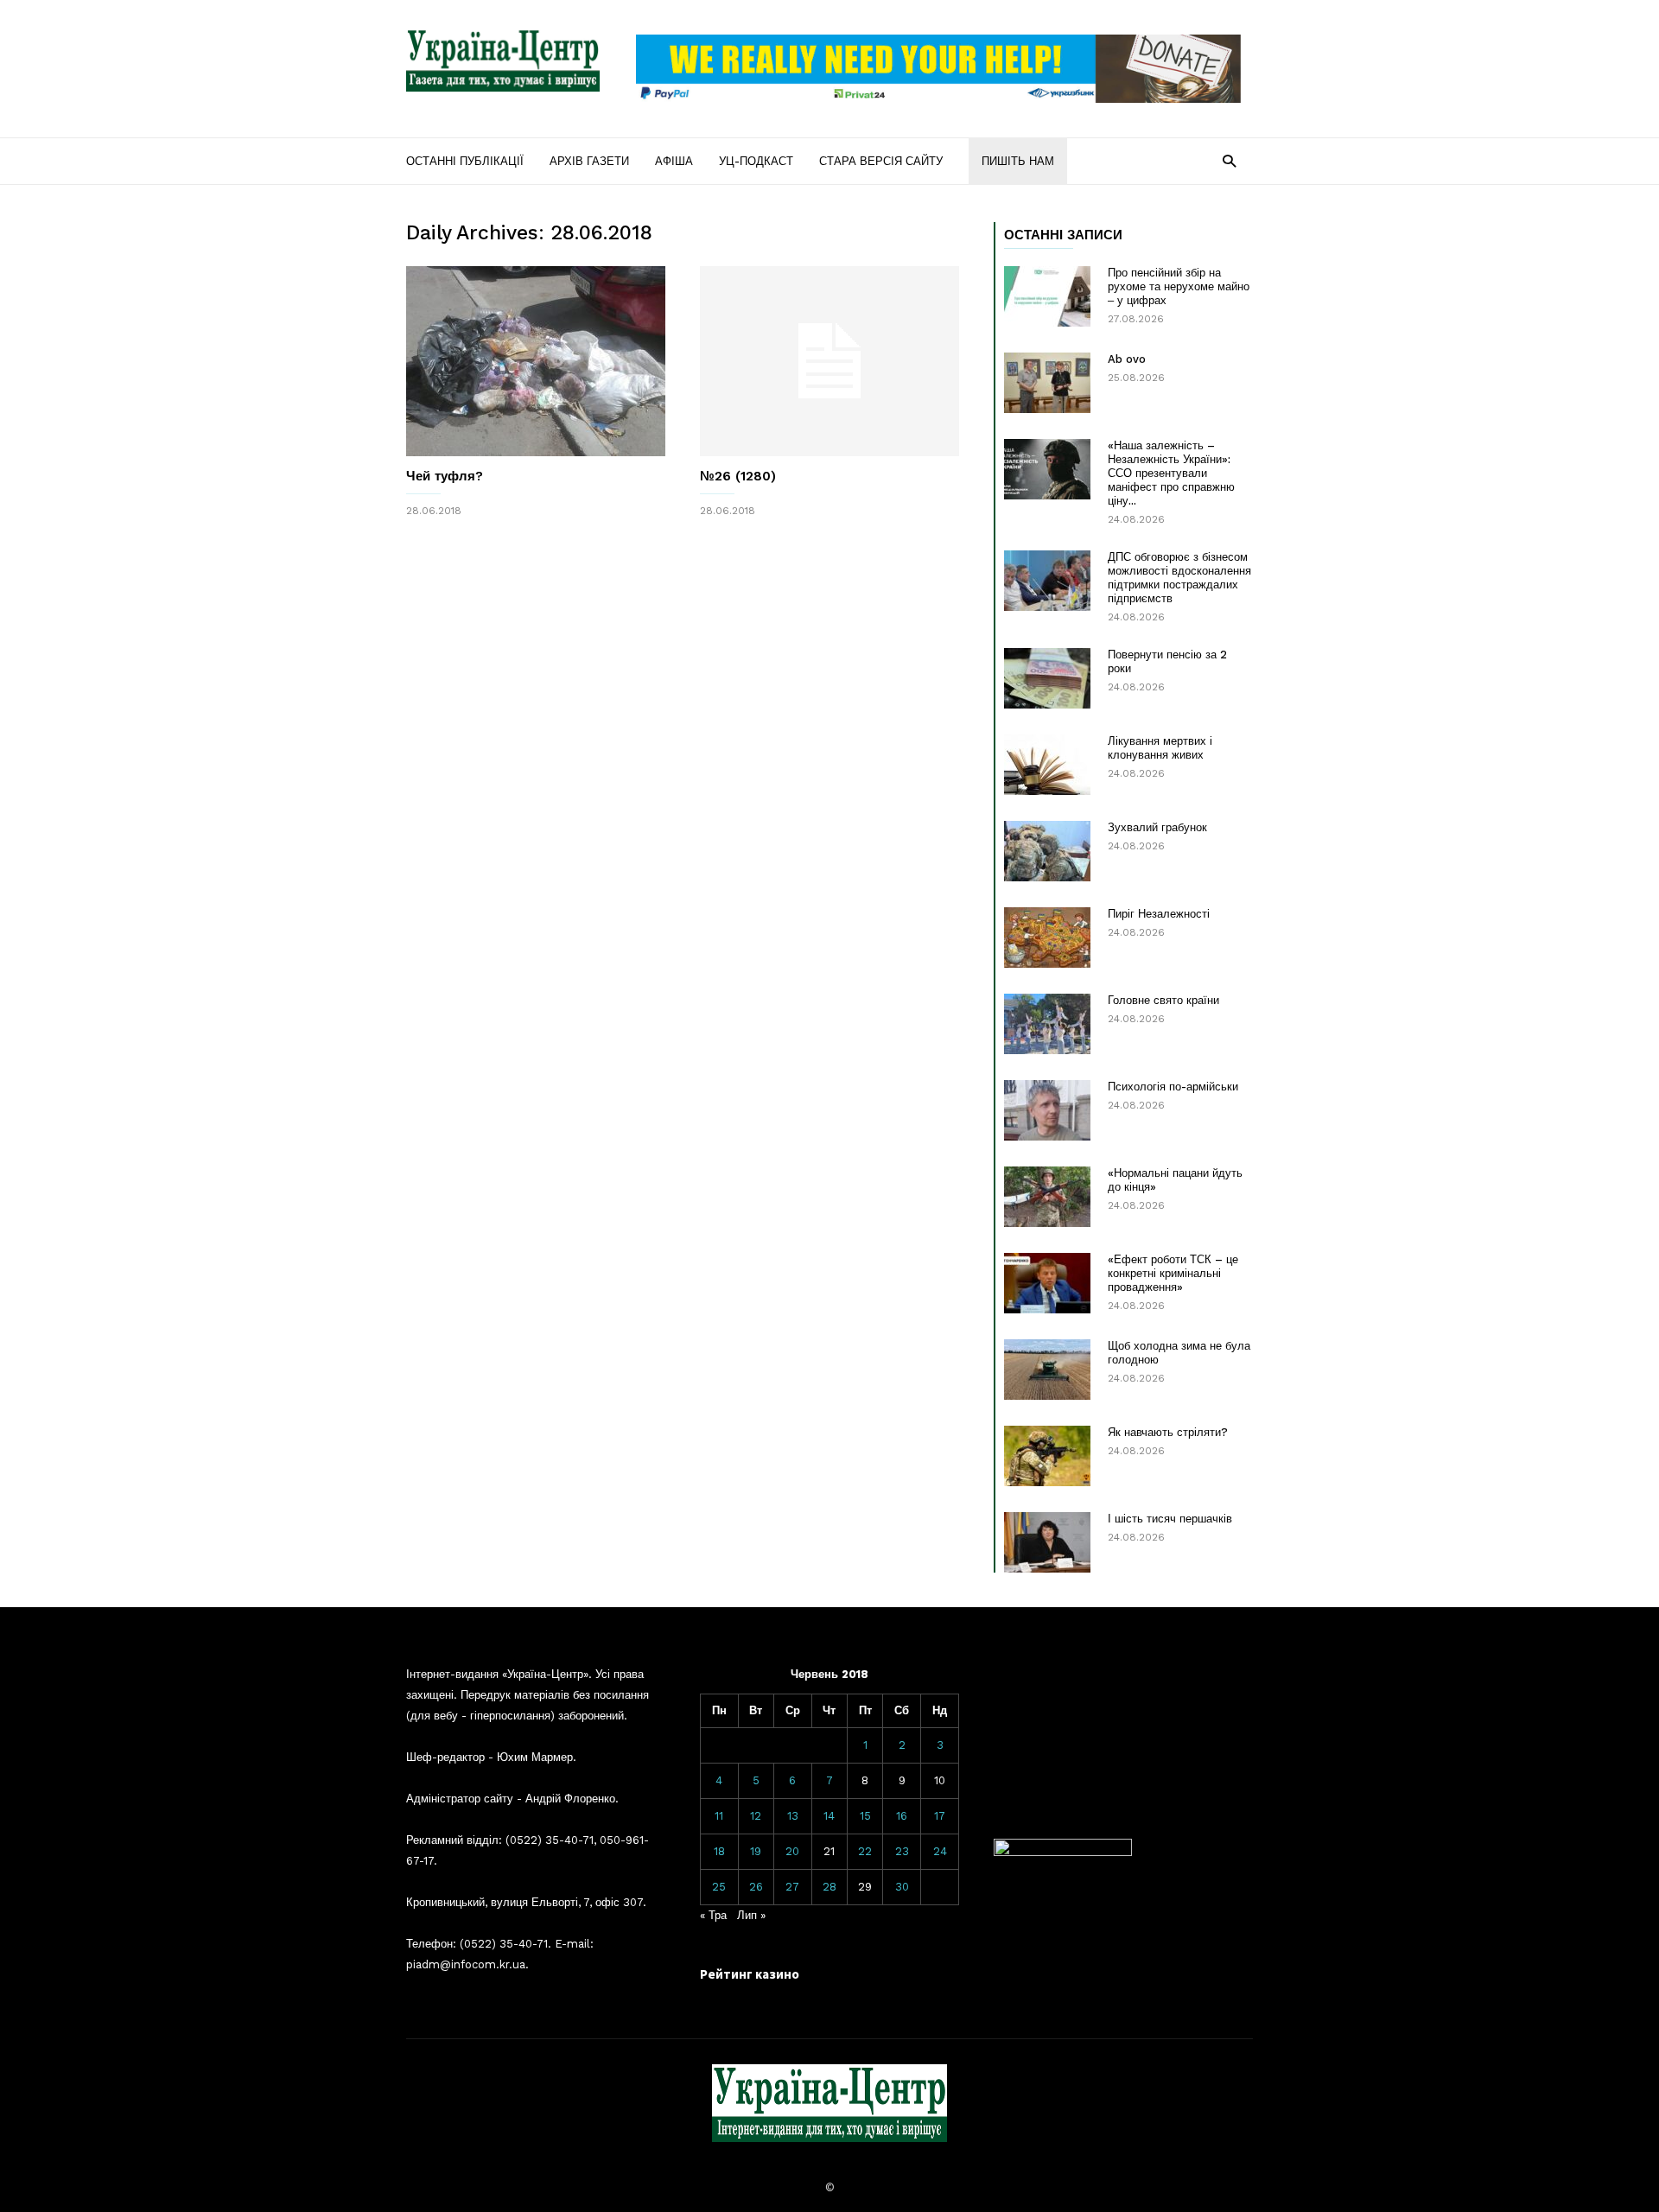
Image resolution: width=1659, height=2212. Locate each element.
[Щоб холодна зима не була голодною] (1047, 1370)
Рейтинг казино (750, 1974)
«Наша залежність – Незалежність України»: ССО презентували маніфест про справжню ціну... (1171, 473)
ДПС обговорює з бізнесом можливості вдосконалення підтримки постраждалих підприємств (1179, 578)
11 (719, 1816)
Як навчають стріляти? (1168, 1432)
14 (829, 1816)
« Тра (713, 1915)
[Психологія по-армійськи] (1047, 1110)
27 (792, 1887)
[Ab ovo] (1047, 383)
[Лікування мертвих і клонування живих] (1047, 765)
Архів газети (589, 161)
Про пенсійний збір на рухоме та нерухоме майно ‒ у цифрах (1179, 286)
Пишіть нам (1018, 161)
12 (756, 1816)
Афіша (674, 161)
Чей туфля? (445, 476)
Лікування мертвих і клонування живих (1160, 748)
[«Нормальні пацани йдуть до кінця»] (1047, 1197)
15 (865, 1816)
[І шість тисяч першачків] (1047, 1542)
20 (792, 1851)
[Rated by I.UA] (1063, 1852)
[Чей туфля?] (536, 361)
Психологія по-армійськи (1173, 1087)
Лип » (751, 1915)
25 (719, 1887)
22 (865, 1851)
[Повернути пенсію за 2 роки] (1047, 678)
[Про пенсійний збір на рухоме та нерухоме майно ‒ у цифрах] (1047, 296)
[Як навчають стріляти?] (1047, 1456)
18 (719, 1851)
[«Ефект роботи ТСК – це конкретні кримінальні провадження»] (1047, 1283)
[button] (1229, 160)
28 (829, 1887)
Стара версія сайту (881, 161)
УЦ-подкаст (756, 161)
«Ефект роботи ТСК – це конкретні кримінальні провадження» (1173, 1273)
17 (940, 1816)
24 (940, 1851)
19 (756, 1851)
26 (756, 1887)
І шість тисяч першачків (1170, 1519)
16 (902, 1816)
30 (902, 1887)
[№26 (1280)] (829, 361)
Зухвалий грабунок (1157, 827)
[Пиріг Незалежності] (1047, 938)
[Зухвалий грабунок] (1047, 851)
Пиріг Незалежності (1159, 914)
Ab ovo (1127, 359)
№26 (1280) (738, 476)
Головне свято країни (1163, 1000)
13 (793, 1816)
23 (902, 1851)
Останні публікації (465, 161)
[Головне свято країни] (1047, 1024)
